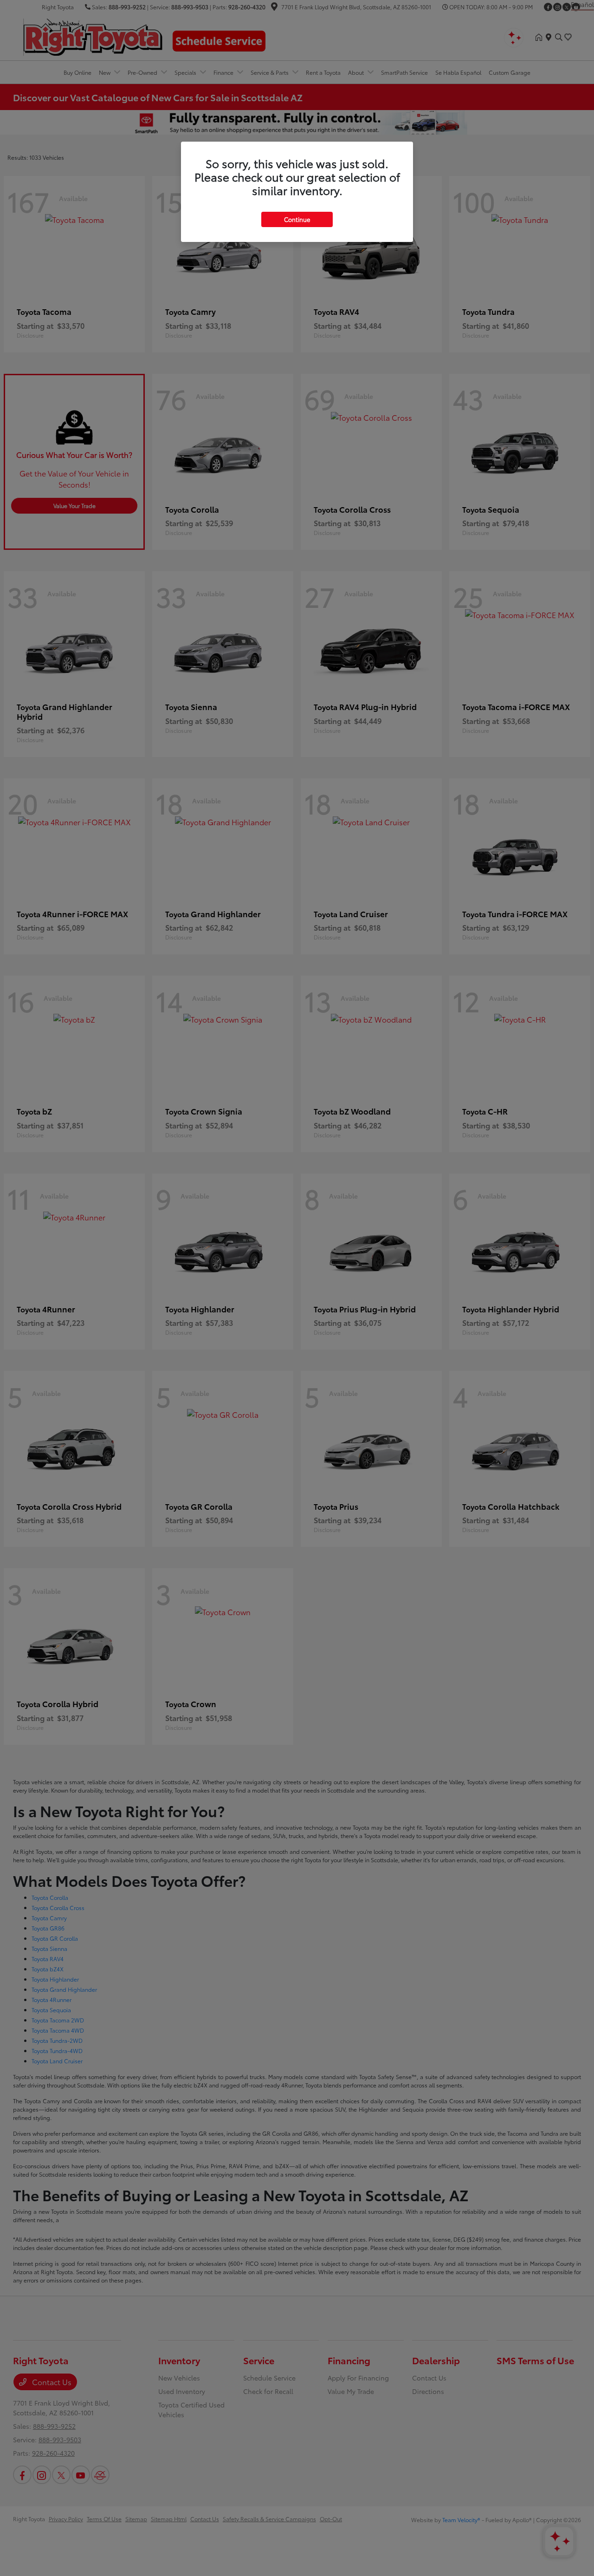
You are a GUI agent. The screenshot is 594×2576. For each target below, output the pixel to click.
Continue (297, 219)
